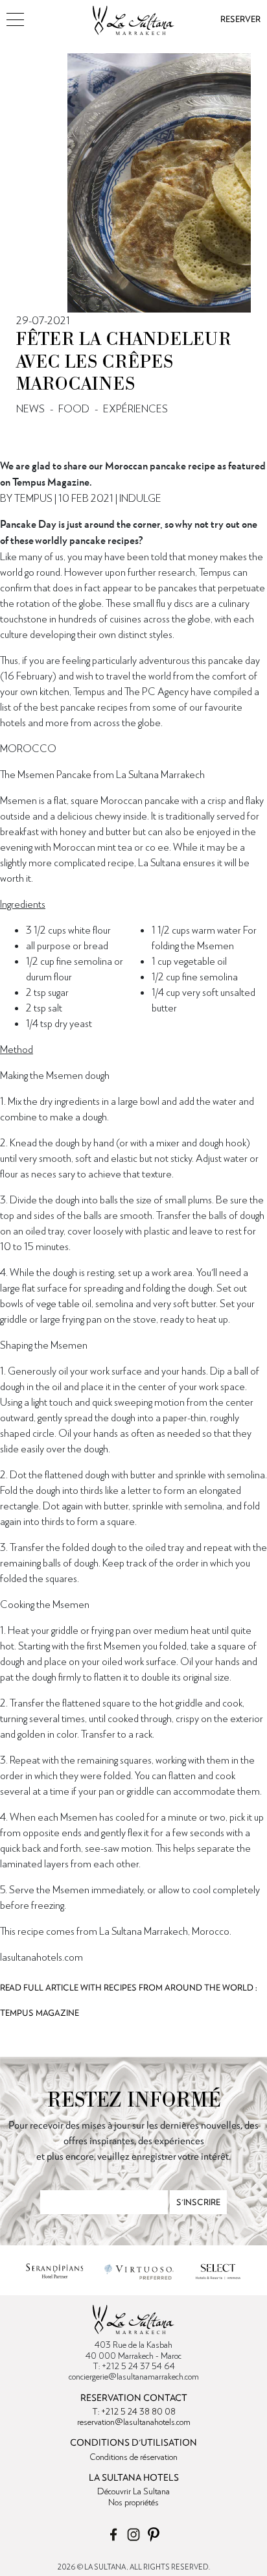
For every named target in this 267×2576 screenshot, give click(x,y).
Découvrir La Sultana (133, 2491)
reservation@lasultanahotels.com (134, 2422)
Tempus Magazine (40, 2013)
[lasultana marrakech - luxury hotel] (133, 16)
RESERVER (240, 19)
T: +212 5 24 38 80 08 (134, 2411)
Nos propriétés (133, 2502)
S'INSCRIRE (198, 2202)
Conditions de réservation (133, 2457)
